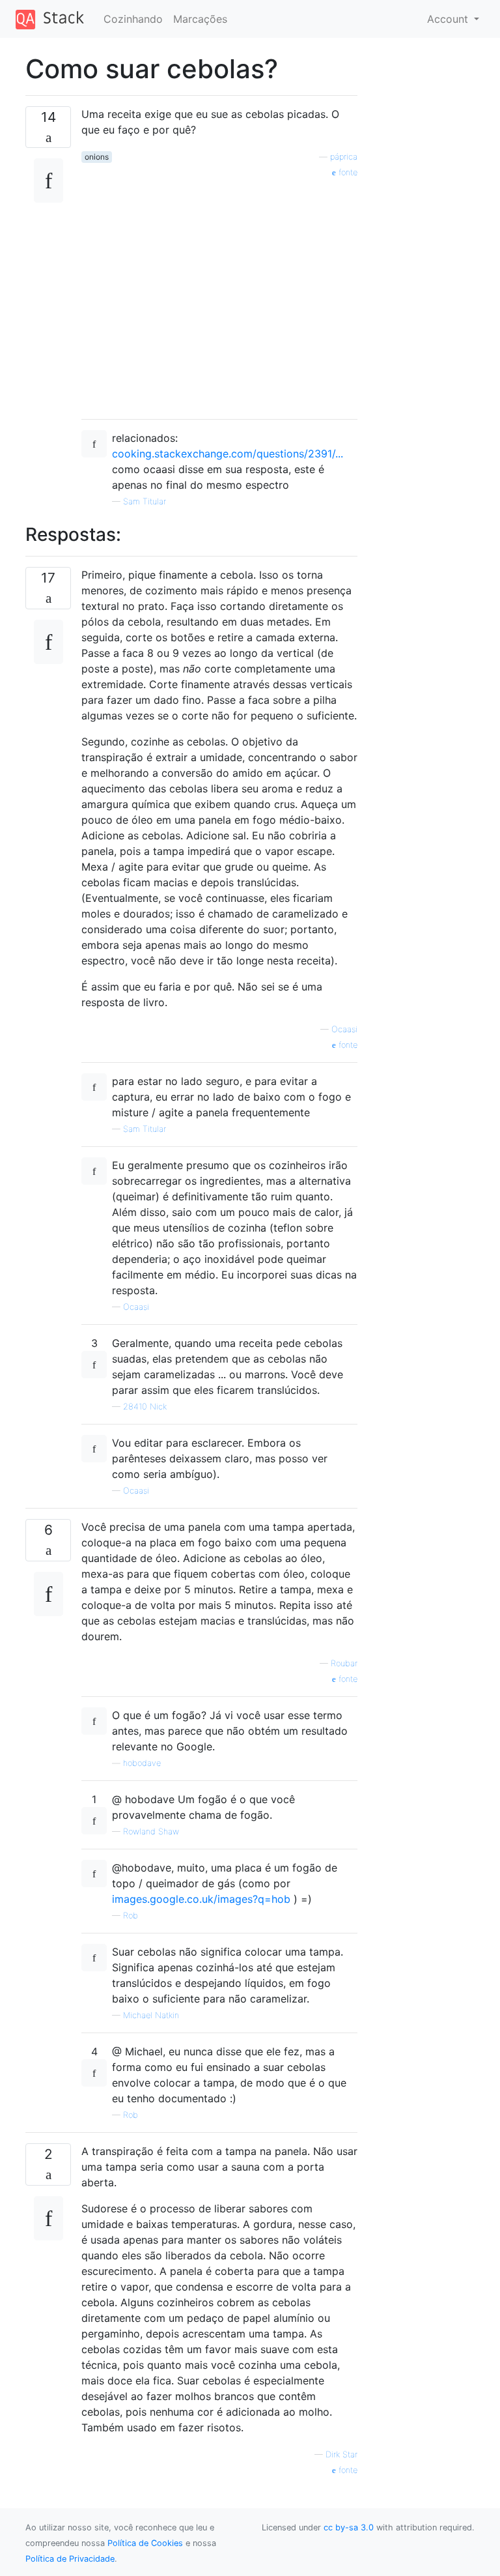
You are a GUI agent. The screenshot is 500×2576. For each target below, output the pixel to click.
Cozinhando (133, 19)
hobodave (142, 1763)
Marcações (200, 19)
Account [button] (449, 19)
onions (97, 157)
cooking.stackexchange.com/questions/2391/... (228, 454)
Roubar (344, 1663)
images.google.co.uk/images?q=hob (201, 1899)
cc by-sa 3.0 (349, 2527)
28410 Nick (145, 1407)
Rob (131, 1916)
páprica (344, 157)
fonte (347, 172)
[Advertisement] (219, 294)
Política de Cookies (145, 2543)
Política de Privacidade (70, 2559)
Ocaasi (344, 1029)
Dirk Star (341, 2454)
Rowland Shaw (151, 1831)
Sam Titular (145, 501)
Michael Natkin (151, 2015)
